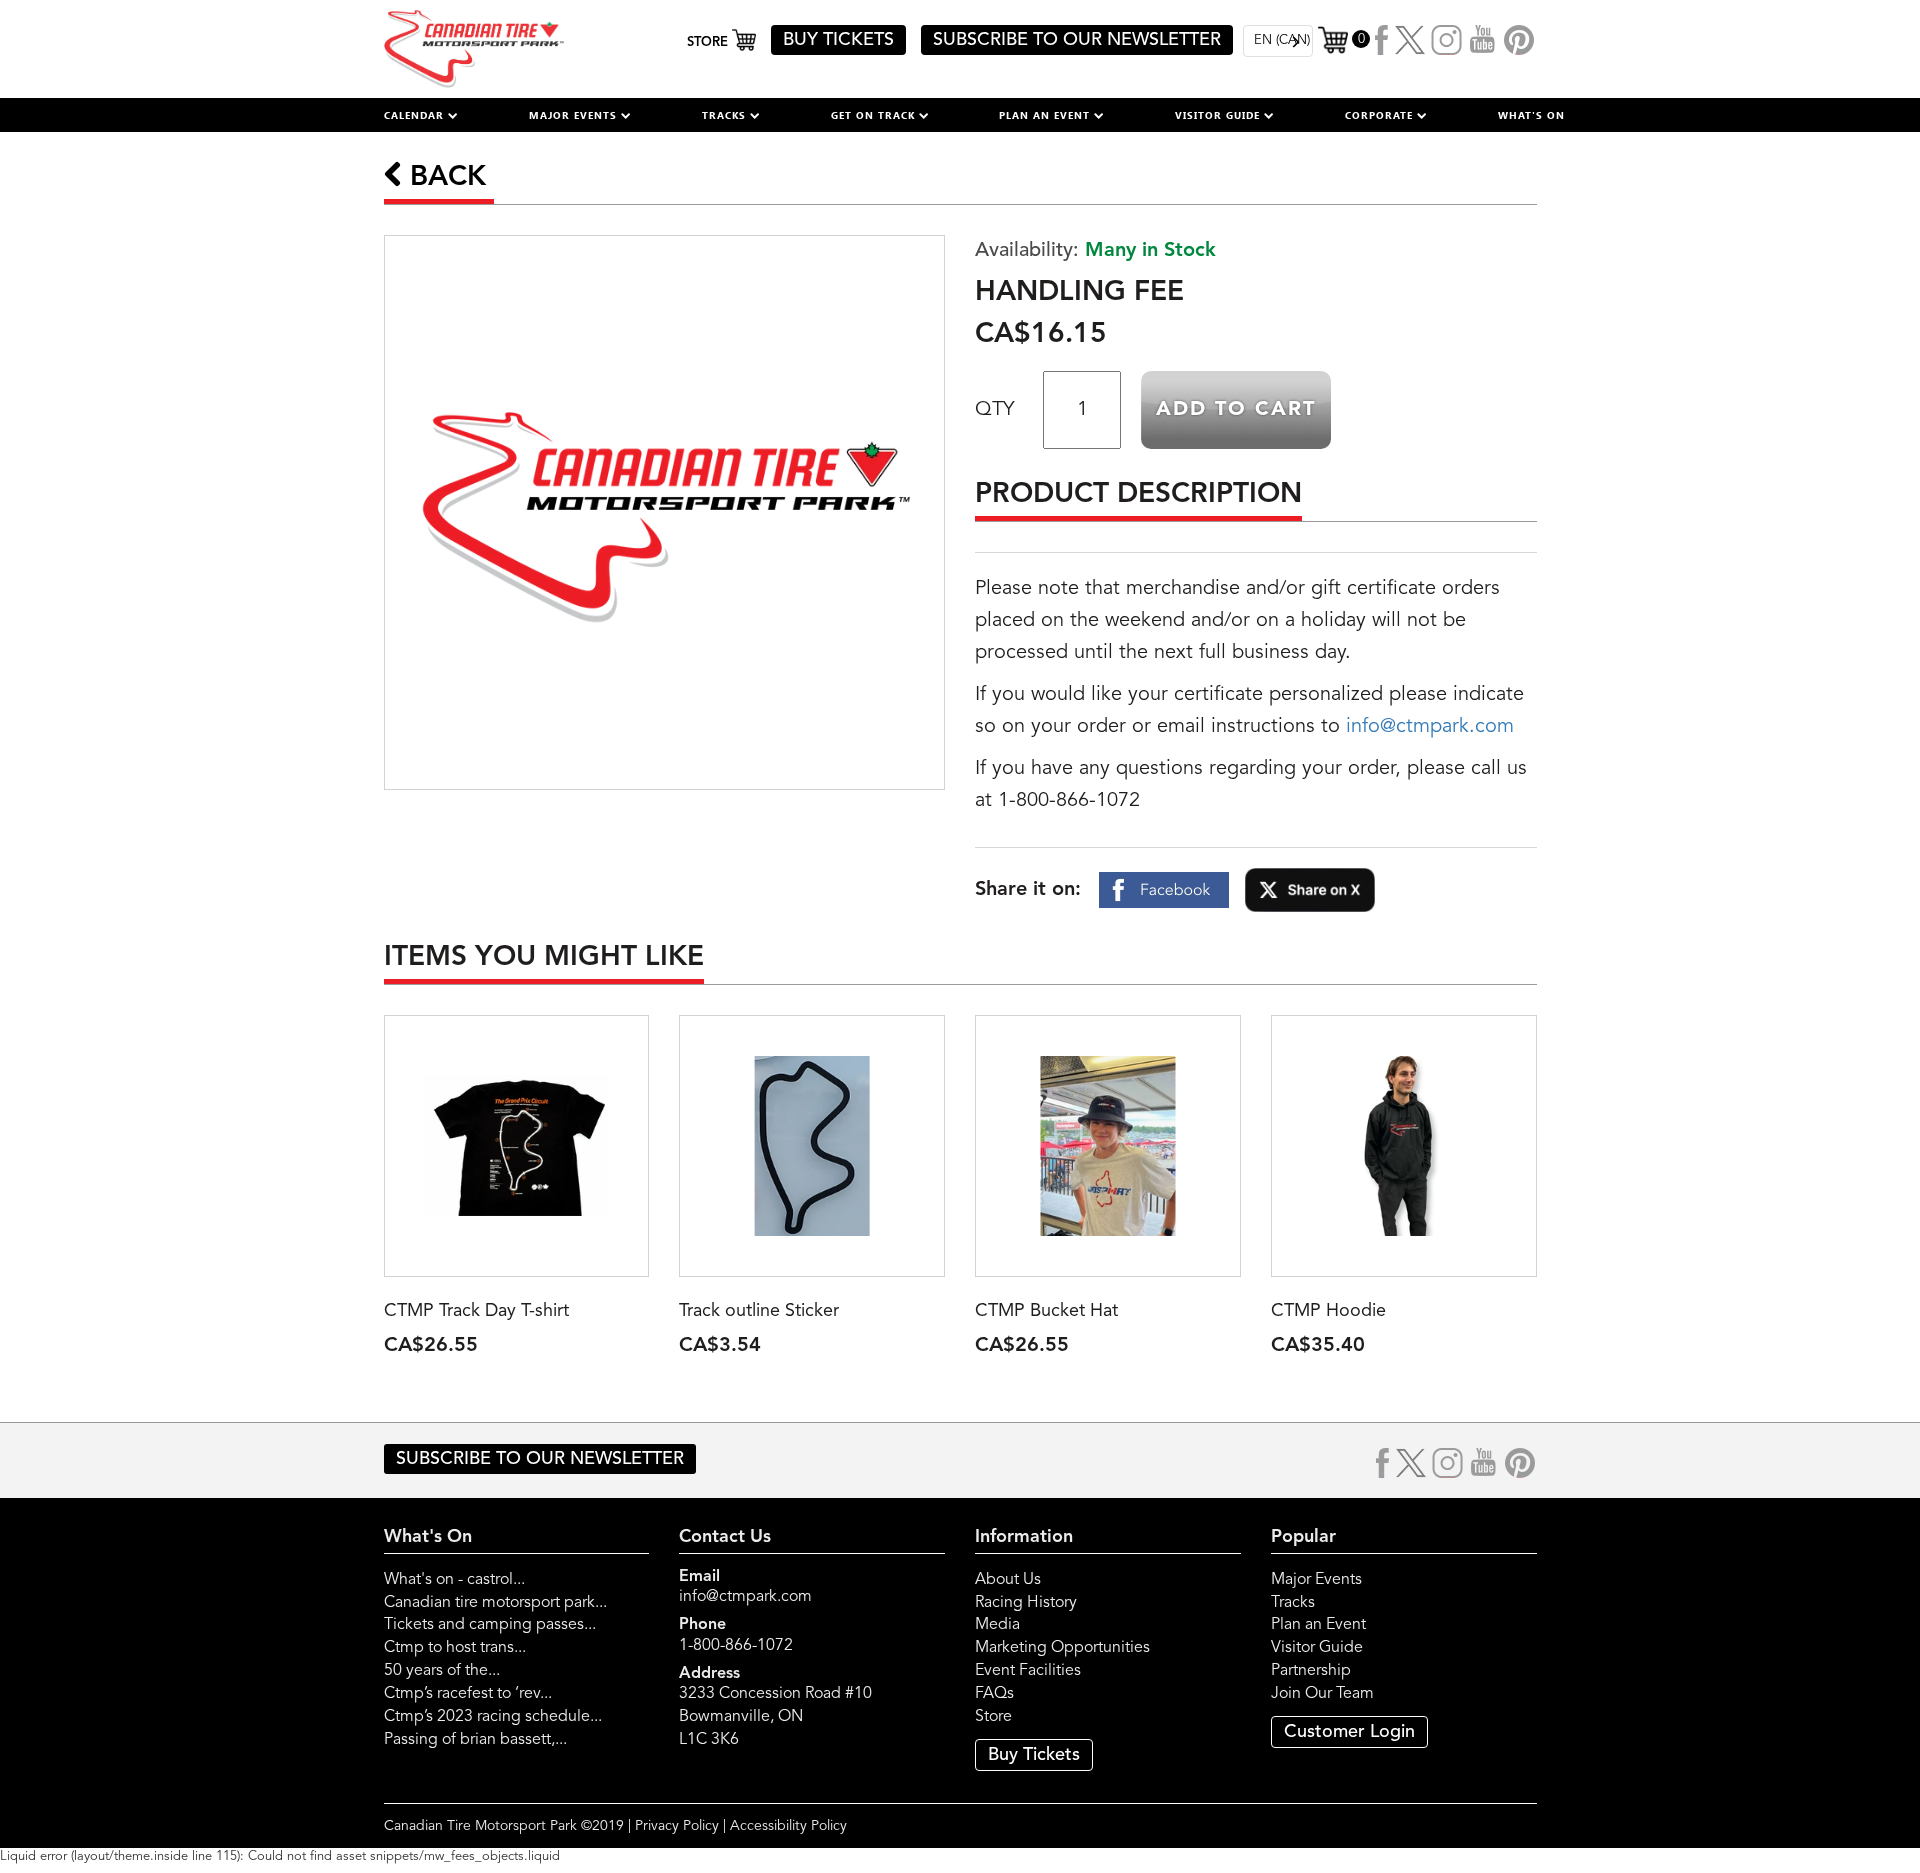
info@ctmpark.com (1430, 727)
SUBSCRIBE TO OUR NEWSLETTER (1077, 40)
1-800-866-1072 (736, 1646)
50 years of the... (442, 1671)
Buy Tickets (1034, 1755)
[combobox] (1278, 41)
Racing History (1026, 1603)
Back (444, 178)
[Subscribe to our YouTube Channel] (1483, 40)
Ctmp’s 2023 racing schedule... (493, 1717)
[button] (421, 115)
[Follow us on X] (1410, 40)
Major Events (1316, 1580)
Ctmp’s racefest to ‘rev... (468, 1694)
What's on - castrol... (454, 1580)
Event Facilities (1028, 1671)
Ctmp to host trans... (455, 1648)
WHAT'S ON (1531, 115)
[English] (1278, 41)
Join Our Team (1322, 1694)
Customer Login (1349, 1732)
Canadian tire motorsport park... (495, 1603)
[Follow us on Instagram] (1447, 40)
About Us (1008, 1580)
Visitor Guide (1317, 1648)
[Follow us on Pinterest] (1519, 40)
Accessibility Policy (788, 1826)
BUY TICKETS (838, 40)
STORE (709, 42)
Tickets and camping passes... (490, 1625)
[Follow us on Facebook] (1382, 40)
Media (997, 1625)
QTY (994, 410)
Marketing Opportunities (1062, 1648)
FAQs (994, 1694)
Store (993, 1717)
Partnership (1311, 1671)
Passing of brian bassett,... (475, 1740)
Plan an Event (1318, 1625)
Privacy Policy (677, 1826)
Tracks (1293, 1603)
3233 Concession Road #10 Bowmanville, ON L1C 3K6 (775, 1717)
